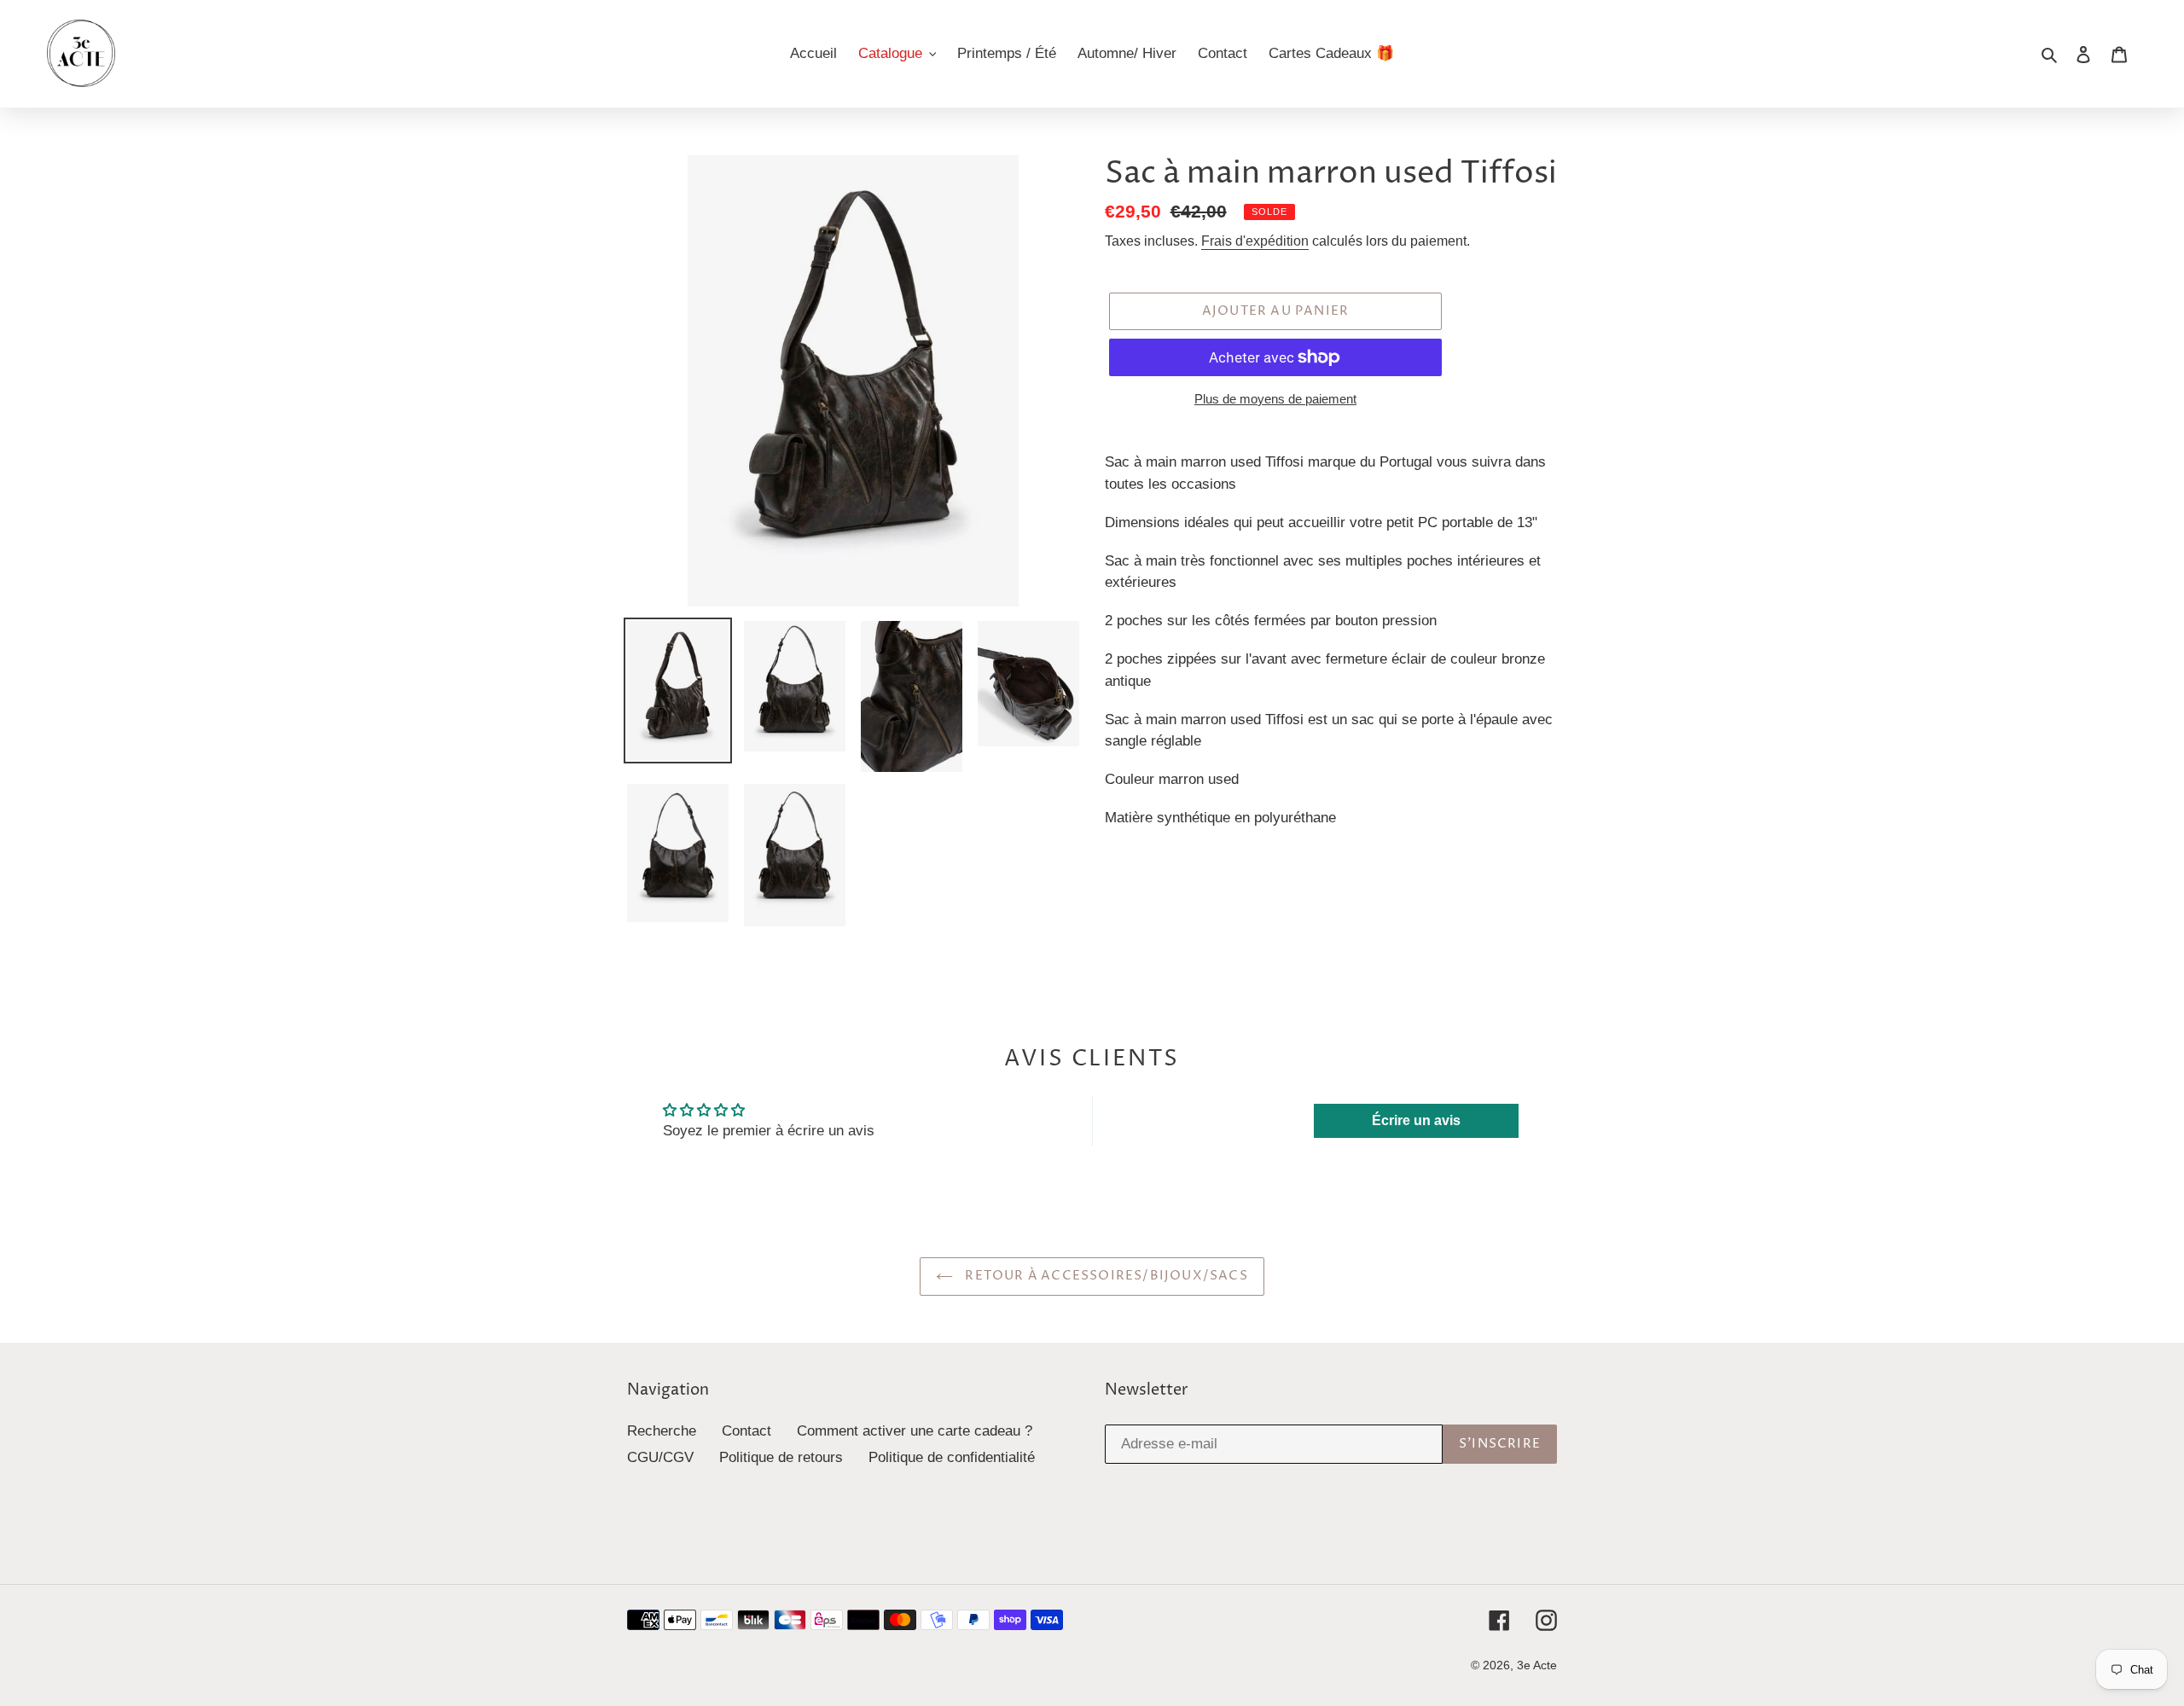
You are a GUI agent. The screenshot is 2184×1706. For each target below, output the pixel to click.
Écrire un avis (1416, 1120)
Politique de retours (781, 1457)
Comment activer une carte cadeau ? (915, 1431)
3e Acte (1537, 1665)
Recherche (662, 1431)
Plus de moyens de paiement (1275, 399)
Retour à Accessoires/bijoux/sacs (1105, 1276)
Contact (746, 1431)
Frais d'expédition (1255, 241)
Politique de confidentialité (952, 1457)
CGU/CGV (660, 1457)
